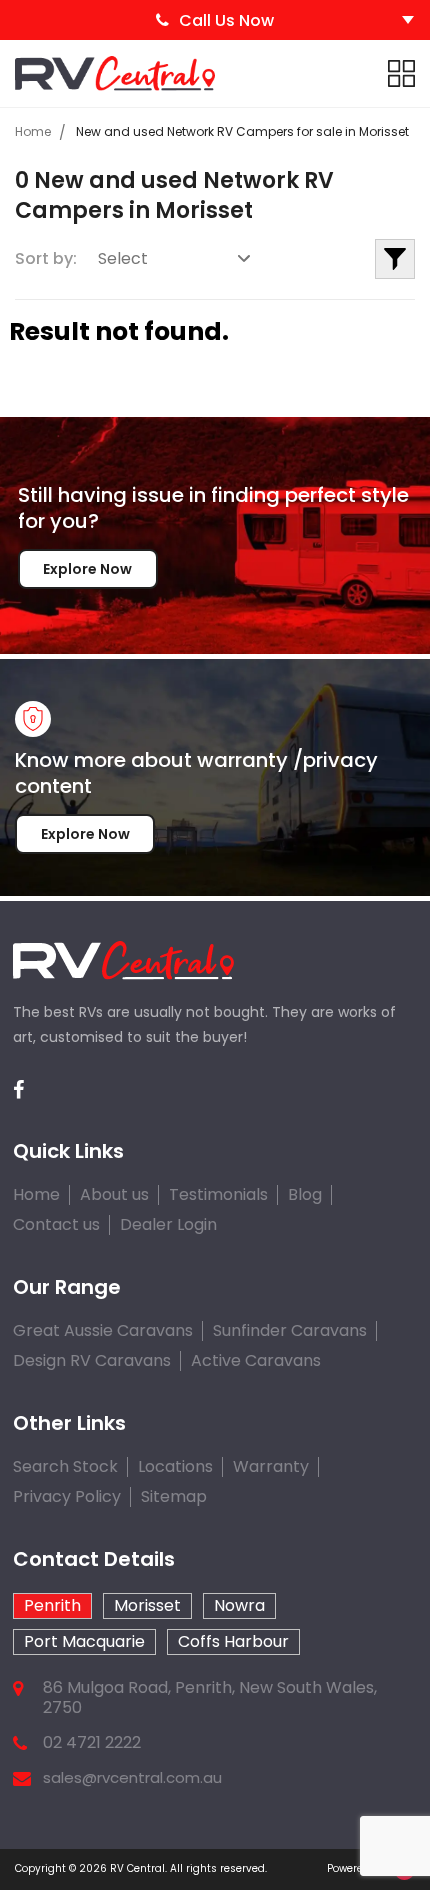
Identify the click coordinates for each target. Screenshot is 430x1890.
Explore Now (87, 569)
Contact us (56, 1224)
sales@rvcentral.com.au (132, 1778)
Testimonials (218, 1194)
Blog (305, 1194)
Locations (175, 1466)
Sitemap (174, 1496)
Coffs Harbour (233, 1641)
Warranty (271, 1466)
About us (114, 1194)
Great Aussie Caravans (103, 1330)
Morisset (147, 1605)
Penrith (52, 1605)
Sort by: (46, 258)
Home (33, 131)
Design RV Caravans (92, 1360)
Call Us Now (226, 20)
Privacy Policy (67, 1496)
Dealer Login (168, 1224)
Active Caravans (256, 1360)
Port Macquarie (84, 1641)
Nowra (239, 1605)
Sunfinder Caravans (290, 1330)
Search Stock (65, 1466)
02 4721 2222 (92, 1743)
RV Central (137, 1868)
